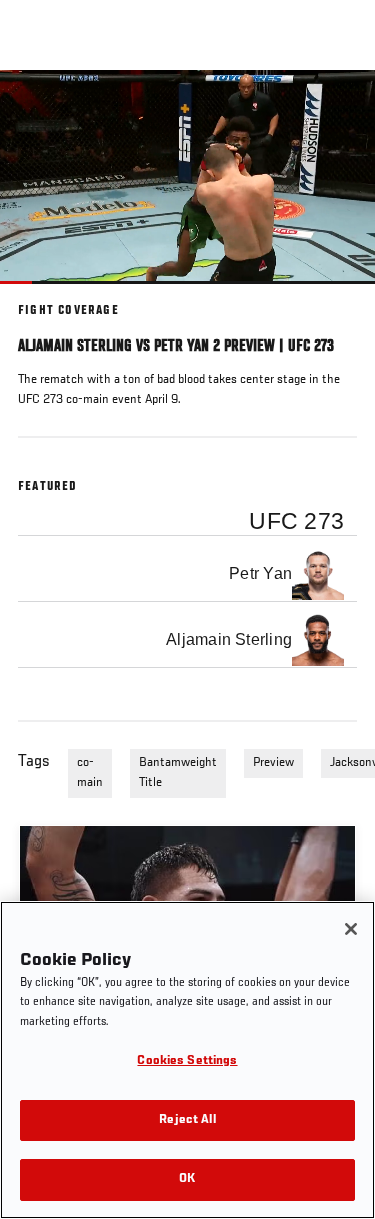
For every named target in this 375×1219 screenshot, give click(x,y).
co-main (90, 773)
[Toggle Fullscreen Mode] (334, 296)
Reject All (187, 1120)
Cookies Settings (187, 1061)
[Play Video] (187, 176)
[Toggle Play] (42, 296)
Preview (273, 763)
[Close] (351, 929)
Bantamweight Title (178, 773)
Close (339, 108)
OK (187, 1179)
